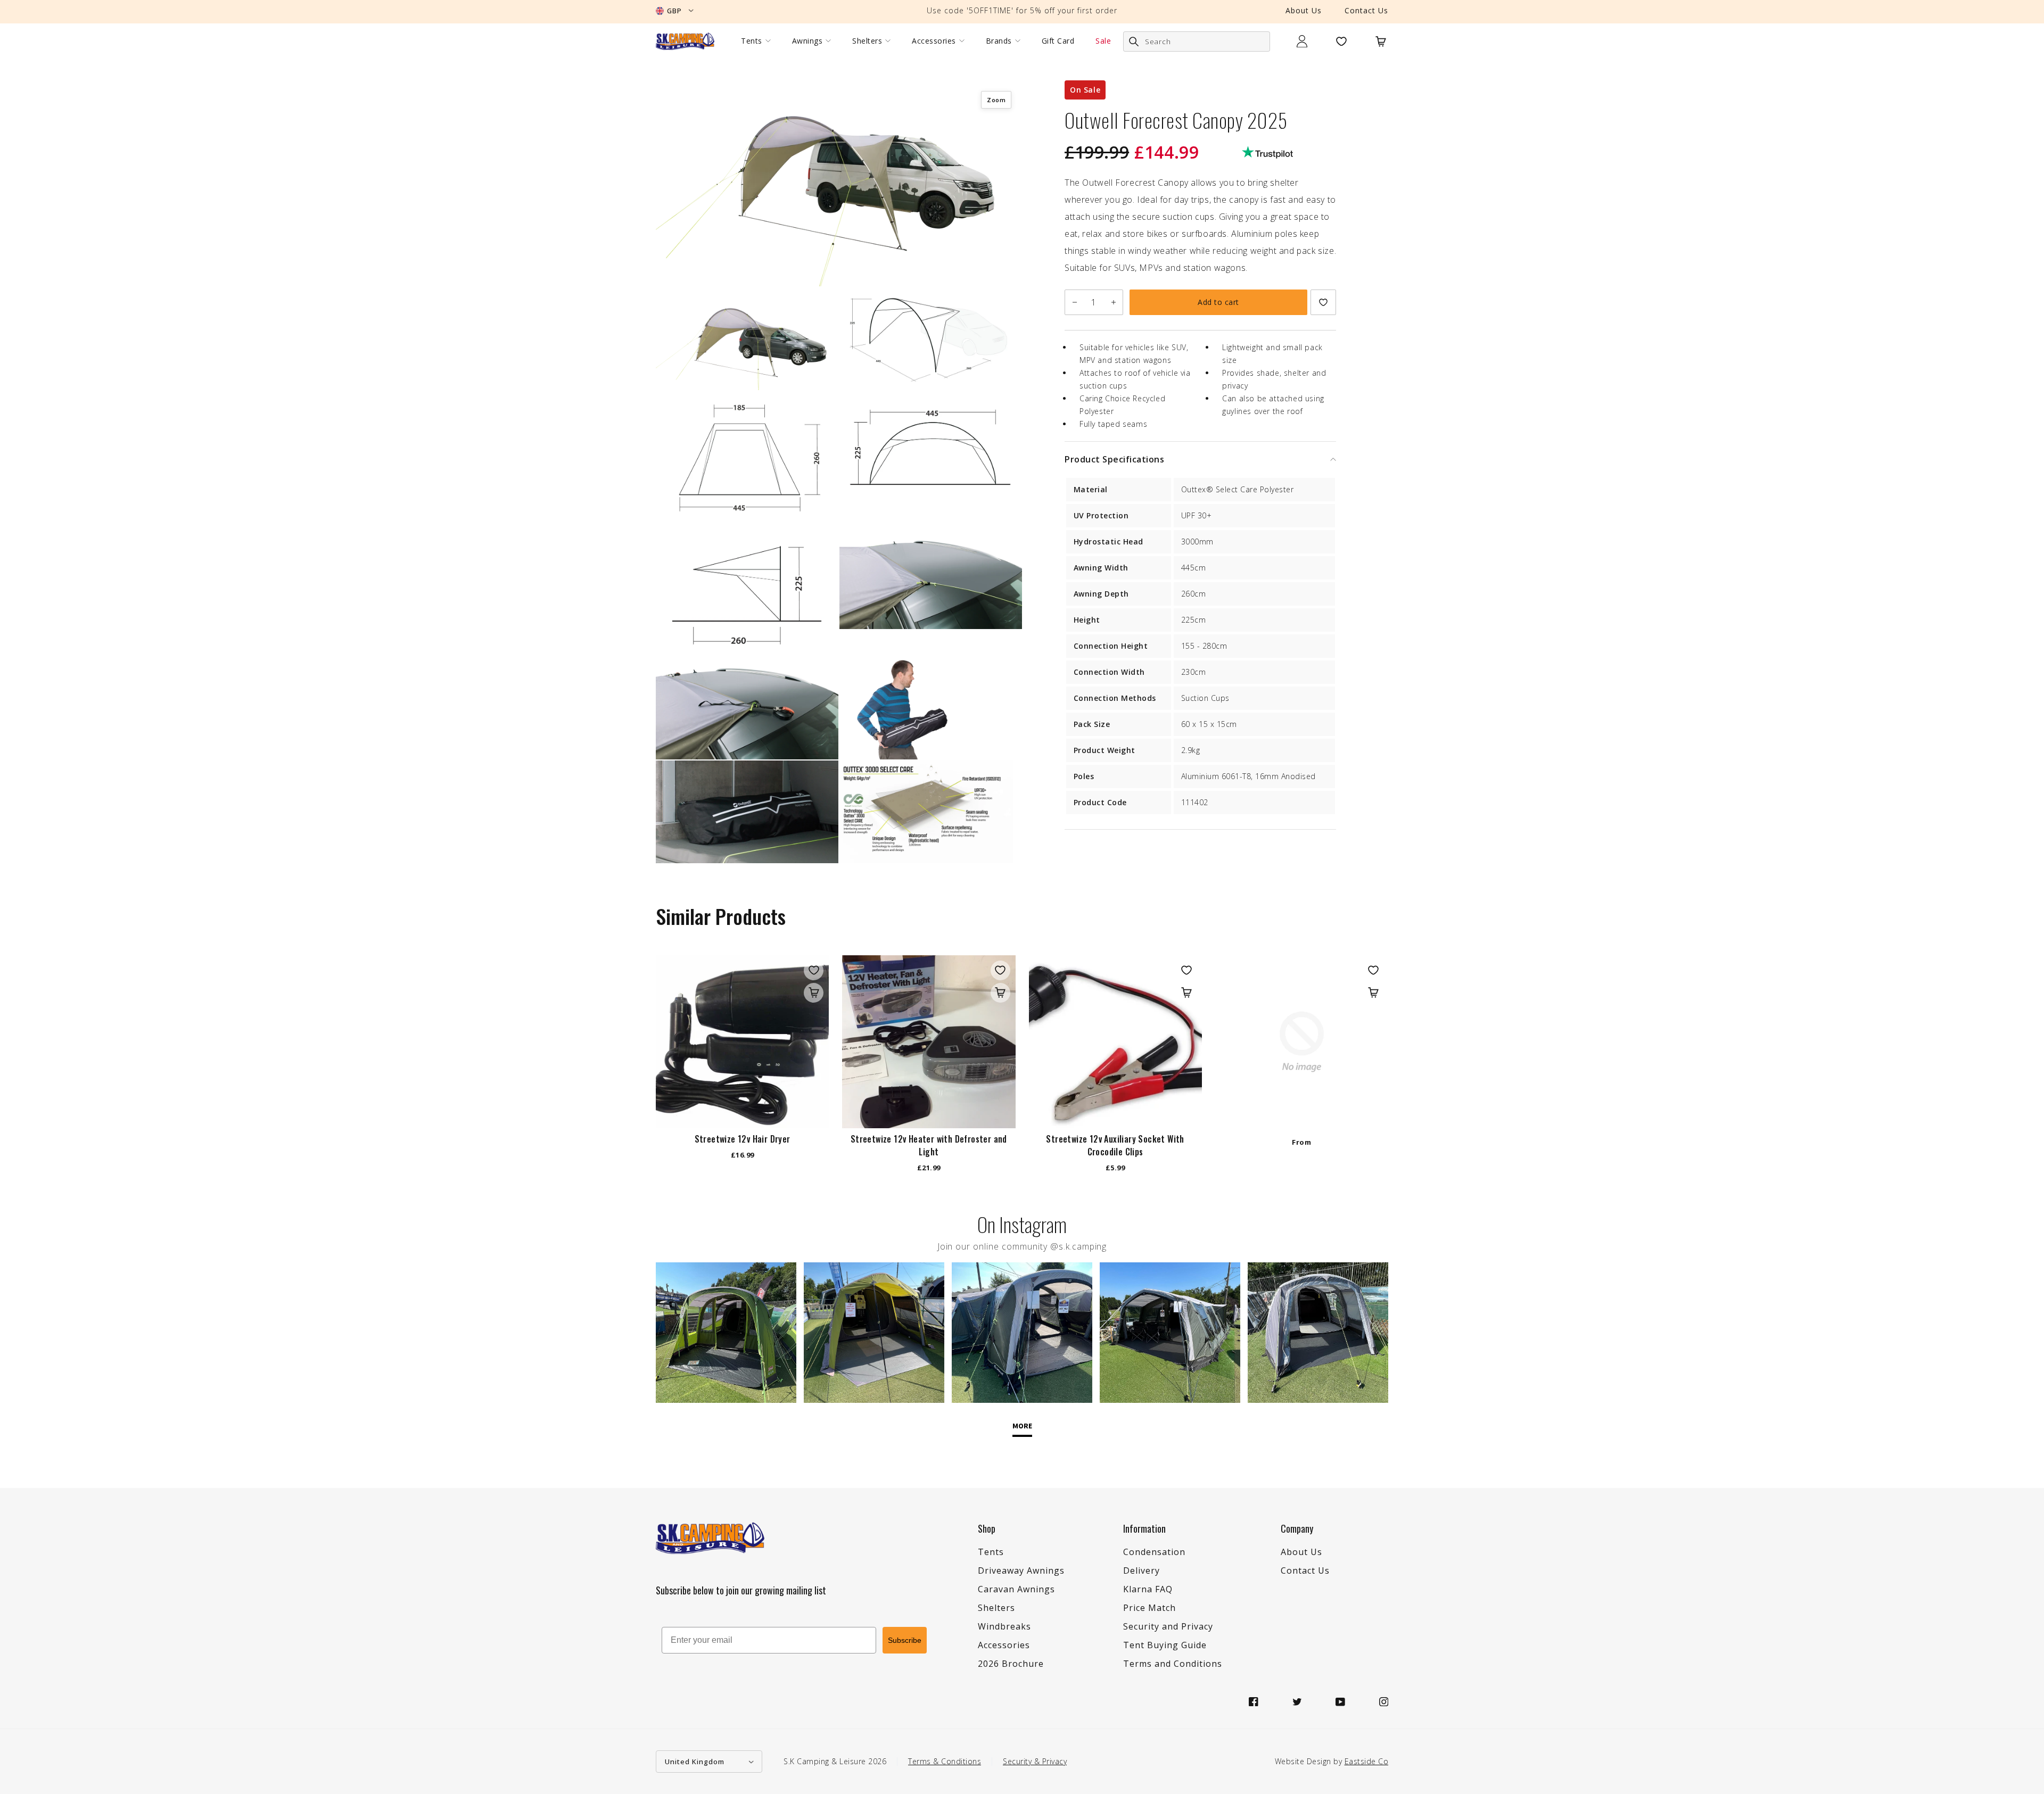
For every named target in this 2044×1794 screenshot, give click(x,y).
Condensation (1154, 1552)
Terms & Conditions (945, 1761)
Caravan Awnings (1016, 1589)
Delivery (1141, 1570)
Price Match (1149, 1608)
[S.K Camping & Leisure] (685, 41)
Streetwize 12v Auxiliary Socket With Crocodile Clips (1115, 1145)
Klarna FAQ (1148, 1589)
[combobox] (1197, 42)
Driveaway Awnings (1021, 1570)
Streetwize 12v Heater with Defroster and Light (929, 1145)
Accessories (934, 41)
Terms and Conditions (1173, 1664)
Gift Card (1058, 41)
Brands (999, 41)
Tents (752, 41)
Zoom (996, 100)
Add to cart (1218, 302)
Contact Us (1366, 10)
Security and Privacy (1168, 1626)
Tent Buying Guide (1165, 1645)
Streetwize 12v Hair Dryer (743, 1139)
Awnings (807, 41)
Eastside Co (1367, 1761)
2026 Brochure (1011, 1664)
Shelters (867, 41)
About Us (1304, 10)
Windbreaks (1004, 1626)
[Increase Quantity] (1113, 302)
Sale (1103, 41)
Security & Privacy (1035, 1761)
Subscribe (905, 1640)
